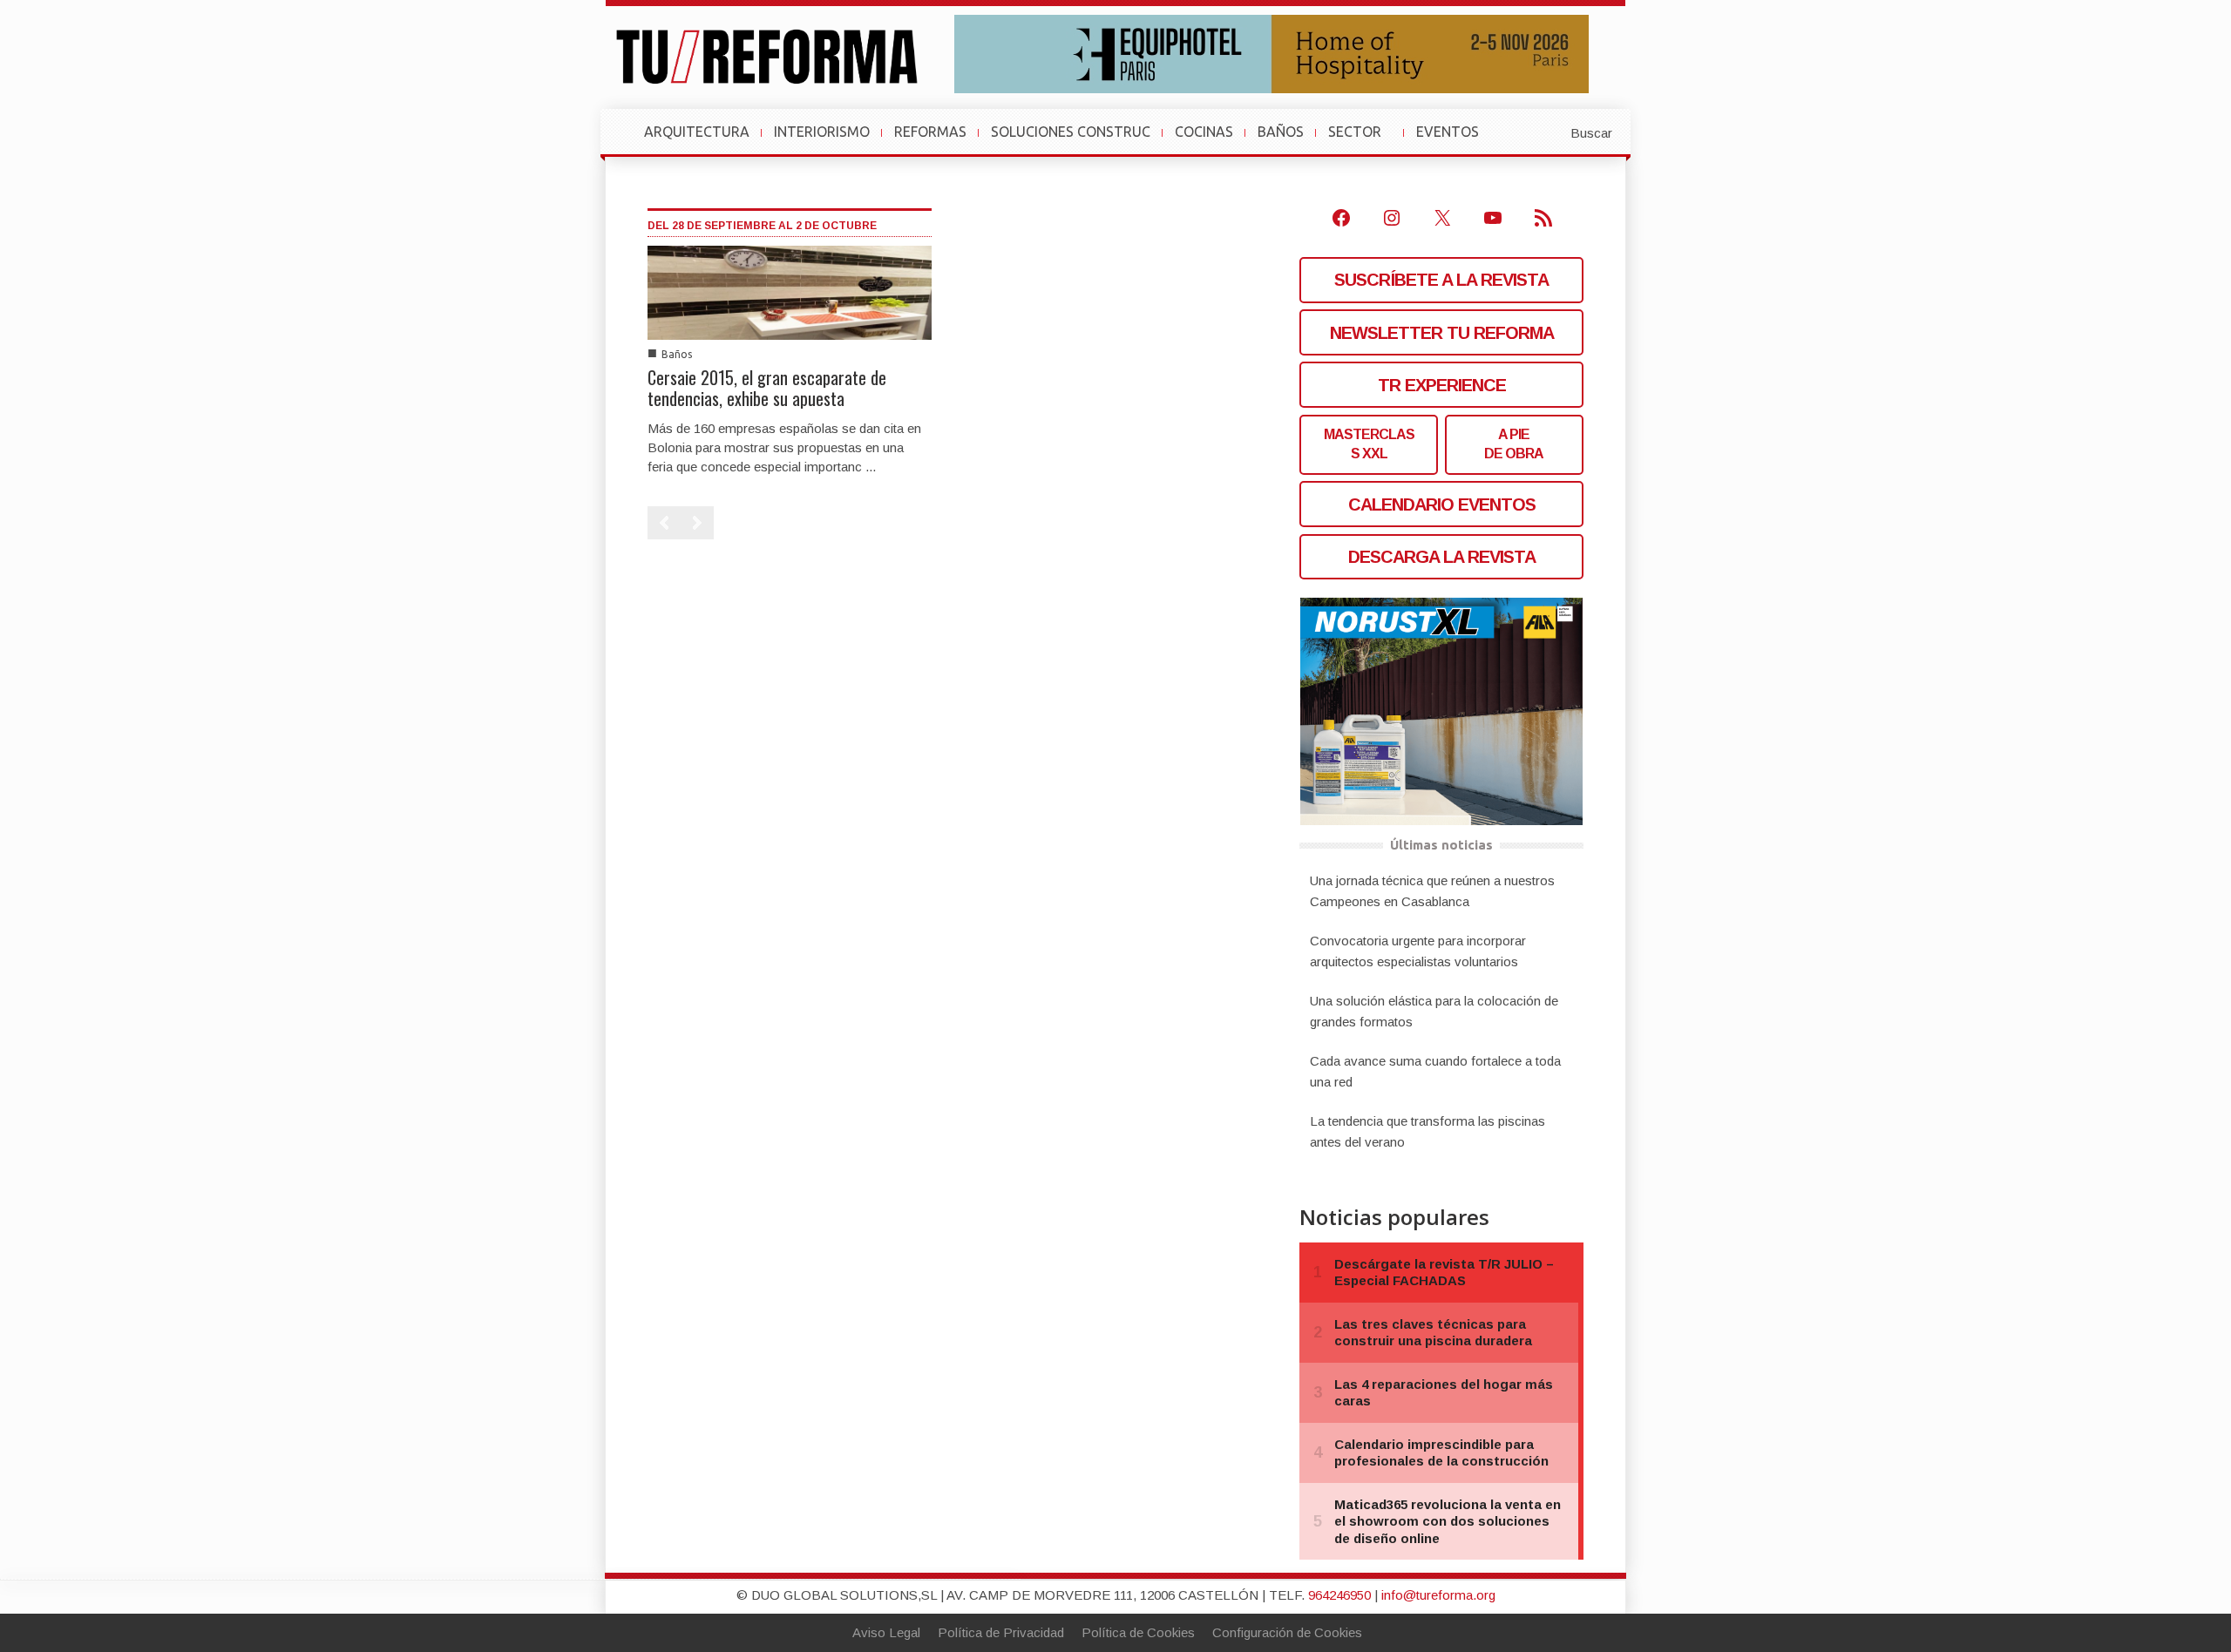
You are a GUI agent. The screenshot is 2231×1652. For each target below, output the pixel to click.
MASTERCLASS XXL (1369, 444)
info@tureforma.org (1438, 1595)
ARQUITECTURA (697, 132)
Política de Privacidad (1001, 1632)
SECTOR (1362, 140)
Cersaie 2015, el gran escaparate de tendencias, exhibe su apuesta (767, 388)
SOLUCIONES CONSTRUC (1071, 132)
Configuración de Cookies (1287, 1632)
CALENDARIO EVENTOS (1442, 504)
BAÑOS (1281, 132)
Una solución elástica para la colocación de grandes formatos (1434, 1011)
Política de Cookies (1138, 1632)
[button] (1549, 132)
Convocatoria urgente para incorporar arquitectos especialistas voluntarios (1418, 951)
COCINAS (1204, 132)
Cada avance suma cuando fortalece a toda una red (1435, 1071)
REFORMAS (930, 132)
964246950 (1339, 1595)
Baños (677, 354)
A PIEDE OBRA (1514, 444)
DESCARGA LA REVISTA (1442, 557)
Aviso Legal (886, 1632)
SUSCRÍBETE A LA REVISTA (1441, 280)
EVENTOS (1455, 140)
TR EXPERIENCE (1442, 385)
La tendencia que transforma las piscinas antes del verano (1427, 1131)
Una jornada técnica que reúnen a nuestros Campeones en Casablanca (1432, 891)
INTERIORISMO (822, 132)
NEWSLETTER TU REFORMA (1442, 333)
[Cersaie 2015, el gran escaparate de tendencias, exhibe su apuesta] (790, 291)
